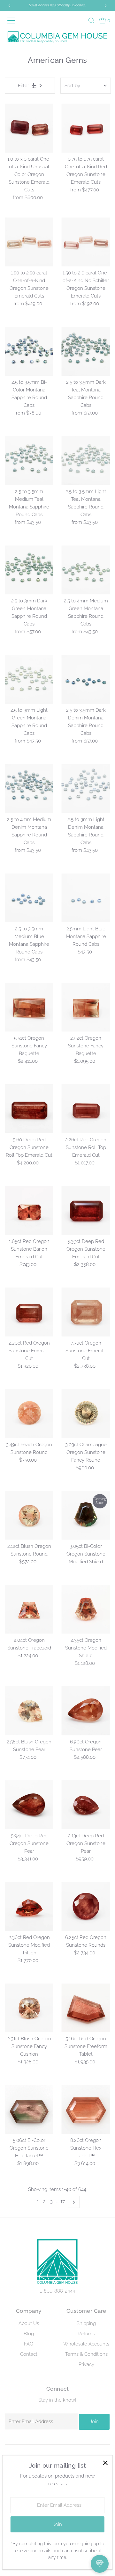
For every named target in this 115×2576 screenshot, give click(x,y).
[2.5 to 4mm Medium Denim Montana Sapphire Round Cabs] (29, 789)
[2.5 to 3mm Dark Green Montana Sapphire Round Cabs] (29, 570)
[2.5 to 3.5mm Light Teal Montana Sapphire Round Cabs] (86, 461)
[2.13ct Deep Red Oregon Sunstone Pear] (86, 1805)
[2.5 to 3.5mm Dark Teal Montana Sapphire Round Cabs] (86, 351)
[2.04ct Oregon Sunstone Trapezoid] (29, 1609)
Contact (29, 2354)
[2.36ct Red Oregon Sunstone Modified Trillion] (29, 1906)
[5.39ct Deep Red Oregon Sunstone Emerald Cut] (86, 1210)
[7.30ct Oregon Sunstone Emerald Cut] (86, 1312)
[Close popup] (105, 2463)
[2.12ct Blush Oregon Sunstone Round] (29, 1515)
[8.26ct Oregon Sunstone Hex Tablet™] (86, 2109)
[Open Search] (91, 21)
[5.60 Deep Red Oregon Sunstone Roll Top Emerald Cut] (29, 1109)
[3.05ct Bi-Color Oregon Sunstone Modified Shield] (86, 1515)
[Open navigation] (12, 21)
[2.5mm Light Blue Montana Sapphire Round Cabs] (86, 898)
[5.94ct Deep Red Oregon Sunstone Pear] (29, 1805)
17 (63, 2202)
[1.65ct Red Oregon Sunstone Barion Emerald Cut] (29, 1210)
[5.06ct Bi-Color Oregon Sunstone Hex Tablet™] (29, 2109)
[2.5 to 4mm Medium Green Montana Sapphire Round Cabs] (86, 570)
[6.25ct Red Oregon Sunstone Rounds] (86, 1906)
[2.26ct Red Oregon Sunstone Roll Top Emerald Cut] (86, 1109)
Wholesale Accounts (86, 2344)
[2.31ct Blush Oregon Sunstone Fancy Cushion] (29, 2008)
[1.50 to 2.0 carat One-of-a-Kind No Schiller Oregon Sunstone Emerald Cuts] (86, 242)
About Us (29, 2323)
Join (94, 2421)
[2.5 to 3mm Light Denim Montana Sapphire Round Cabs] (86, 789)
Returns (86, 2334)
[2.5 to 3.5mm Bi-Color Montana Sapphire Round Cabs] (29, 351)
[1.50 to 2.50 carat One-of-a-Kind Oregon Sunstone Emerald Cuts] (29, 242)
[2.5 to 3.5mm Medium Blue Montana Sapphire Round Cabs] (29, 898)
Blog (29, 2334)
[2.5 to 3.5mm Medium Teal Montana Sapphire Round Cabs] (29, 461)
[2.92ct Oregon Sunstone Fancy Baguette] (86, 1007)
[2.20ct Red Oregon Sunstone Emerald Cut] (29, 1312)
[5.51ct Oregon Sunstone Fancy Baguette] (29, 1007)
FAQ (29, 2344)
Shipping (86, 2323)
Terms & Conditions (86, 2354)
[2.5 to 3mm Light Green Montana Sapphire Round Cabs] (29, 679)
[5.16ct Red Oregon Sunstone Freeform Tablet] (86, 2008)
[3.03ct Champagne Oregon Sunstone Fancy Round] (86, 1414)
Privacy (86, 2364)
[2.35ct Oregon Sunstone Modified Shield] (86, 1609)
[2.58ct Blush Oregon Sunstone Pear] (29, 1711)
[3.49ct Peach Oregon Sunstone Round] (29, 1414)
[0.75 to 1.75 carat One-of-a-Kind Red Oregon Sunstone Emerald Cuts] (86, 128)
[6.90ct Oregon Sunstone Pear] (86, 1711)
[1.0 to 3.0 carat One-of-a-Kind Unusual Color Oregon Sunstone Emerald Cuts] (29, 128)
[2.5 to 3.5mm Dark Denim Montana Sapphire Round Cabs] (86, 679)
